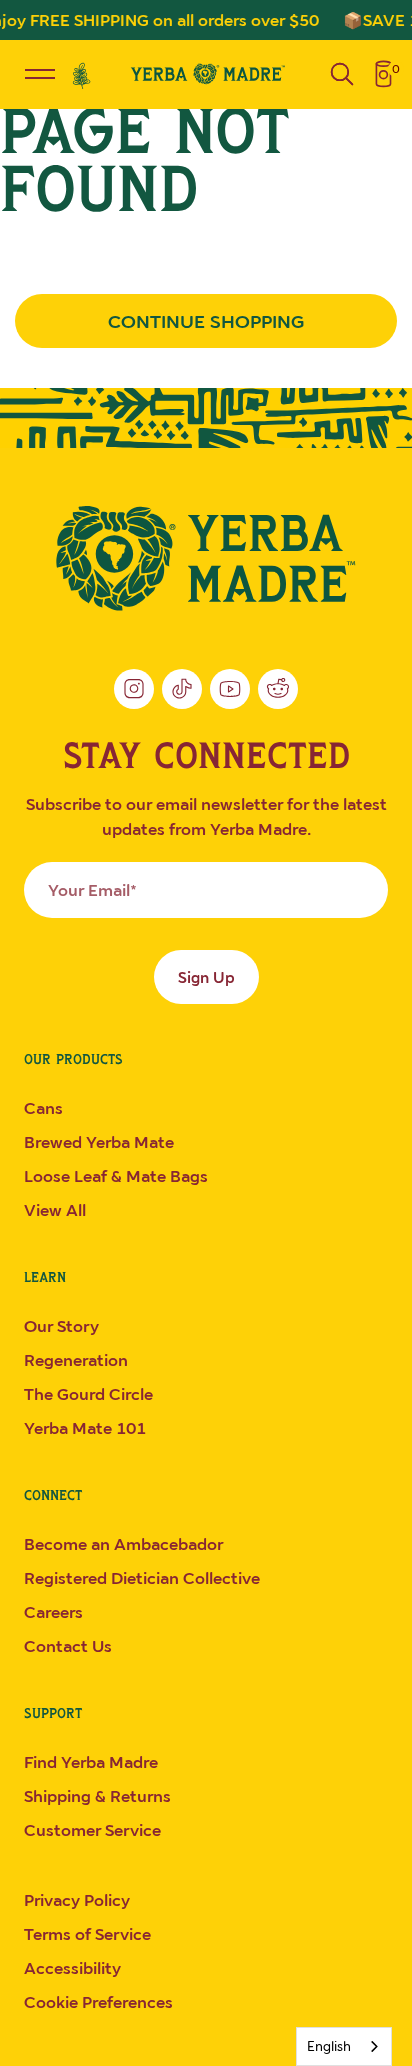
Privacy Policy (77, 1900)
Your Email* (92, 890)
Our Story (61, 1326)
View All (55, 1210)
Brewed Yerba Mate (99, 1142)
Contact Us (68, 1646)
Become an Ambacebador (123, 1544)
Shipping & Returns (97, 1796)
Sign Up (206, 977)
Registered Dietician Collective (142, 1578)
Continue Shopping (206, 321)
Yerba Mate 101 (85, 1428)
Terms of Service (87, 1934)
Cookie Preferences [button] (98, 2002)
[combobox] (344, 2046)
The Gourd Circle (88, 1394)
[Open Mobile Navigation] (40, 74)
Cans (43, 1108)
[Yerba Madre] (206, 558)
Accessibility (72, 1968)
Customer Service (92, 1830)
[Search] (342, 74)
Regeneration (76, 1360)
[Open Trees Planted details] (82, 74)
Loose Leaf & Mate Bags (116, 1176)
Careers (53, 1612)
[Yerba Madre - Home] (206, 73)
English (329, 2046)
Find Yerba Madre (91, 1762)
